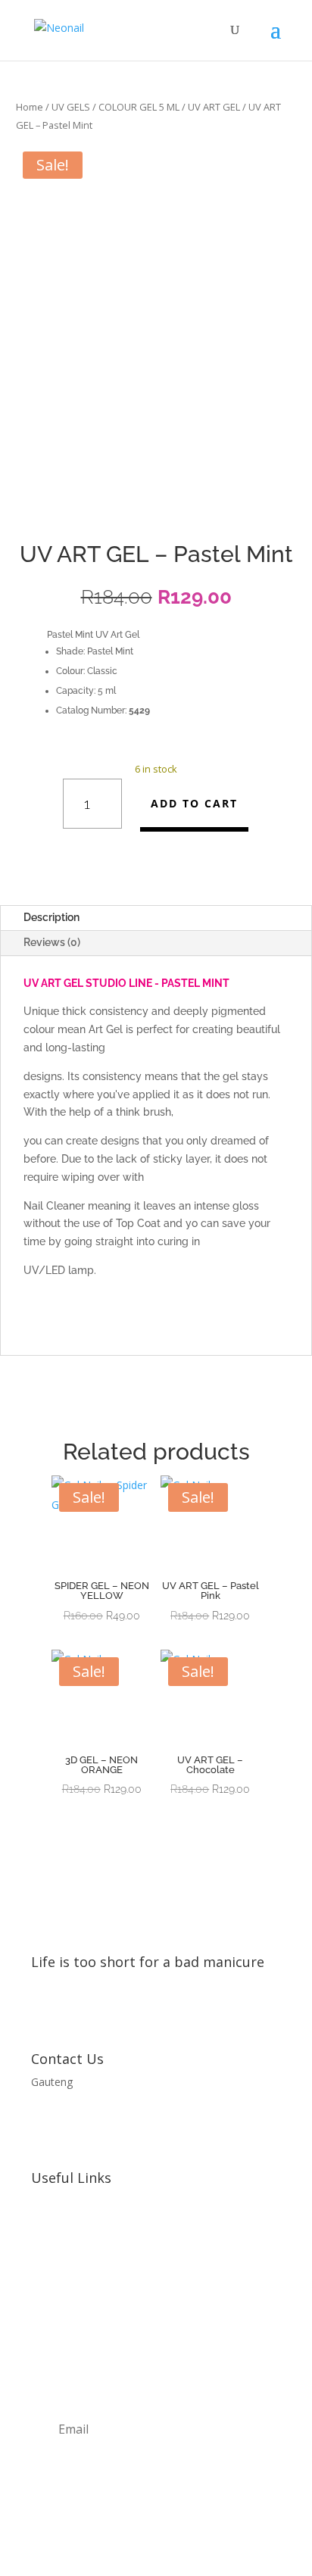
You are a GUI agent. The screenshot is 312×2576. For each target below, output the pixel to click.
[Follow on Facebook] (126, 2011)
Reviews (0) (52, 942)
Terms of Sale (66, 2287)
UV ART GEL (214, 107)
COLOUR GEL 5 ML (139, 107)
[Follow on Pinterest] (186, 2011)
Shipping (51, 2315)
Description (51, 917)
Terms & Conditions (80, 2258)
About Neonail (66, 2201)
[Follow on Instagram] (156, 2011)
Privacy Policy (64, 2229)
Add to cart (194, 803)
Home (30, 107)
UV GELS (71, 107)
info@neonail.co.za (77, 2111)
